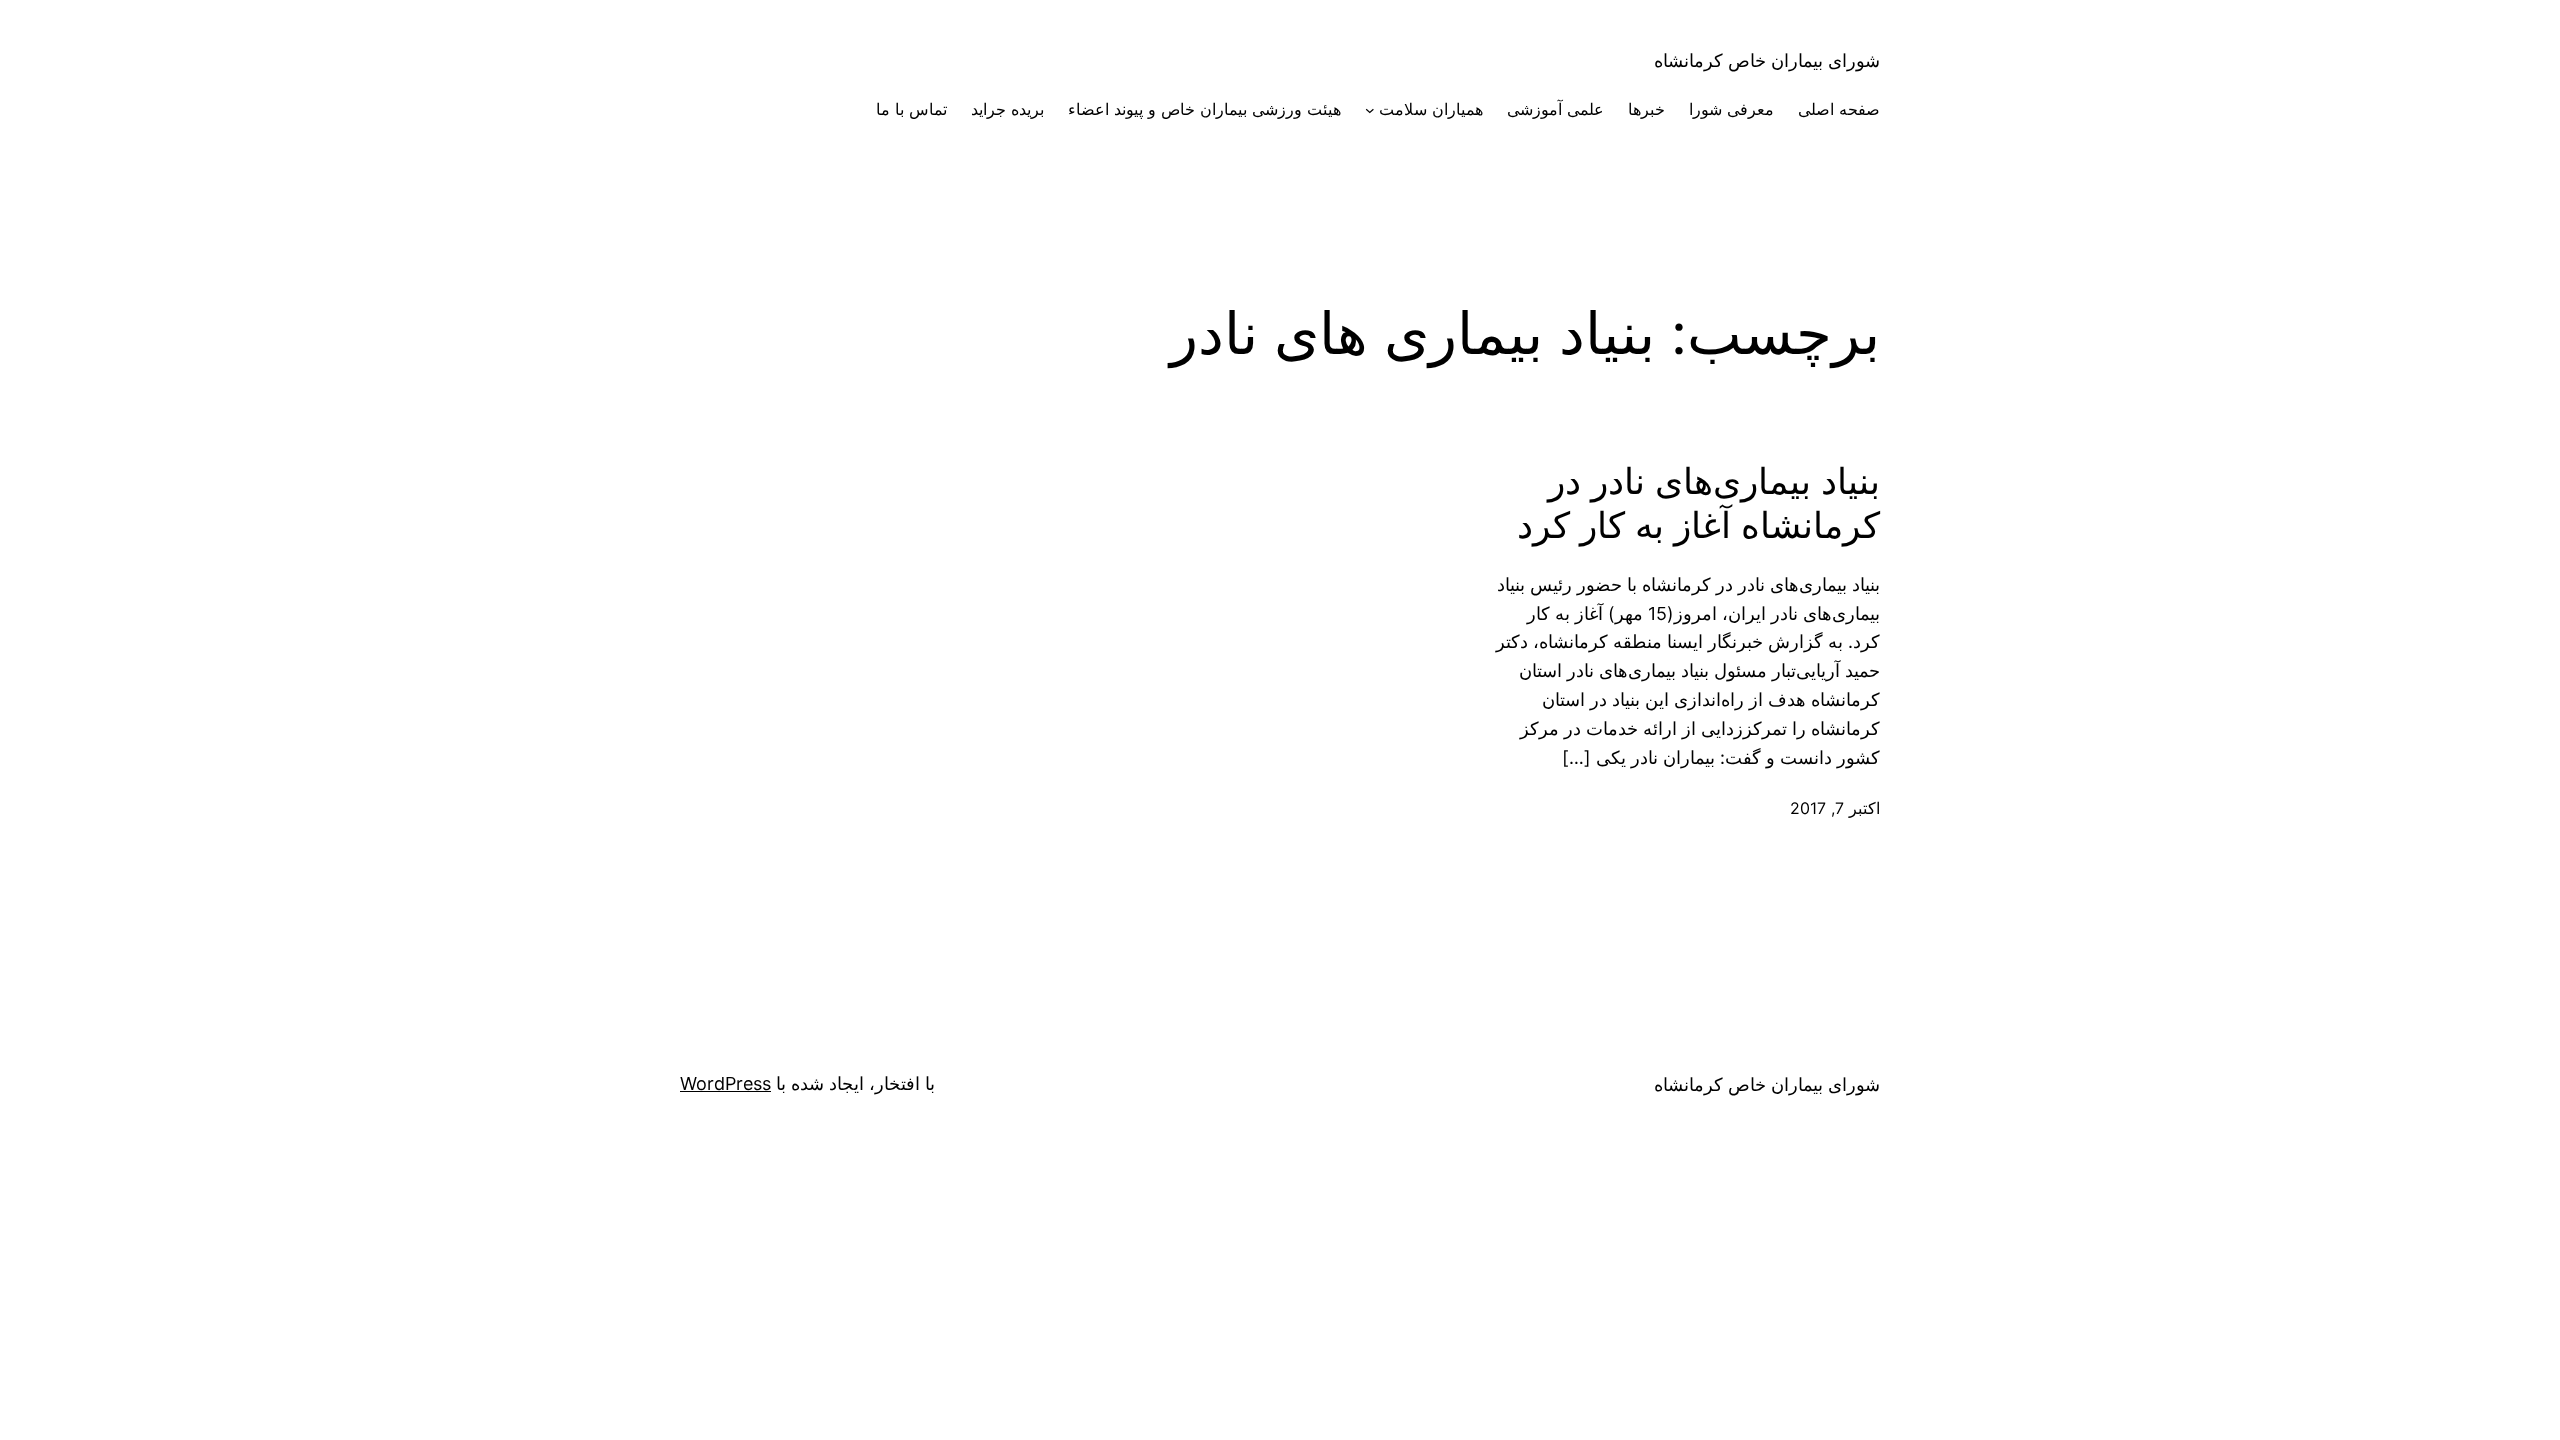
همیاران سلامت (1431, 109)
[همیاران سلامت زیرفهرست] (1370, 110)
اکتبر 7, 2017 (1835, 808)
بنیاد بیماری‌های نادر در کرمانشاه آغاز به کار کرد (1698, 503)
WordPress (725, 1083)
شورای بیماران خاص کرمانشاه (1767, 60)
